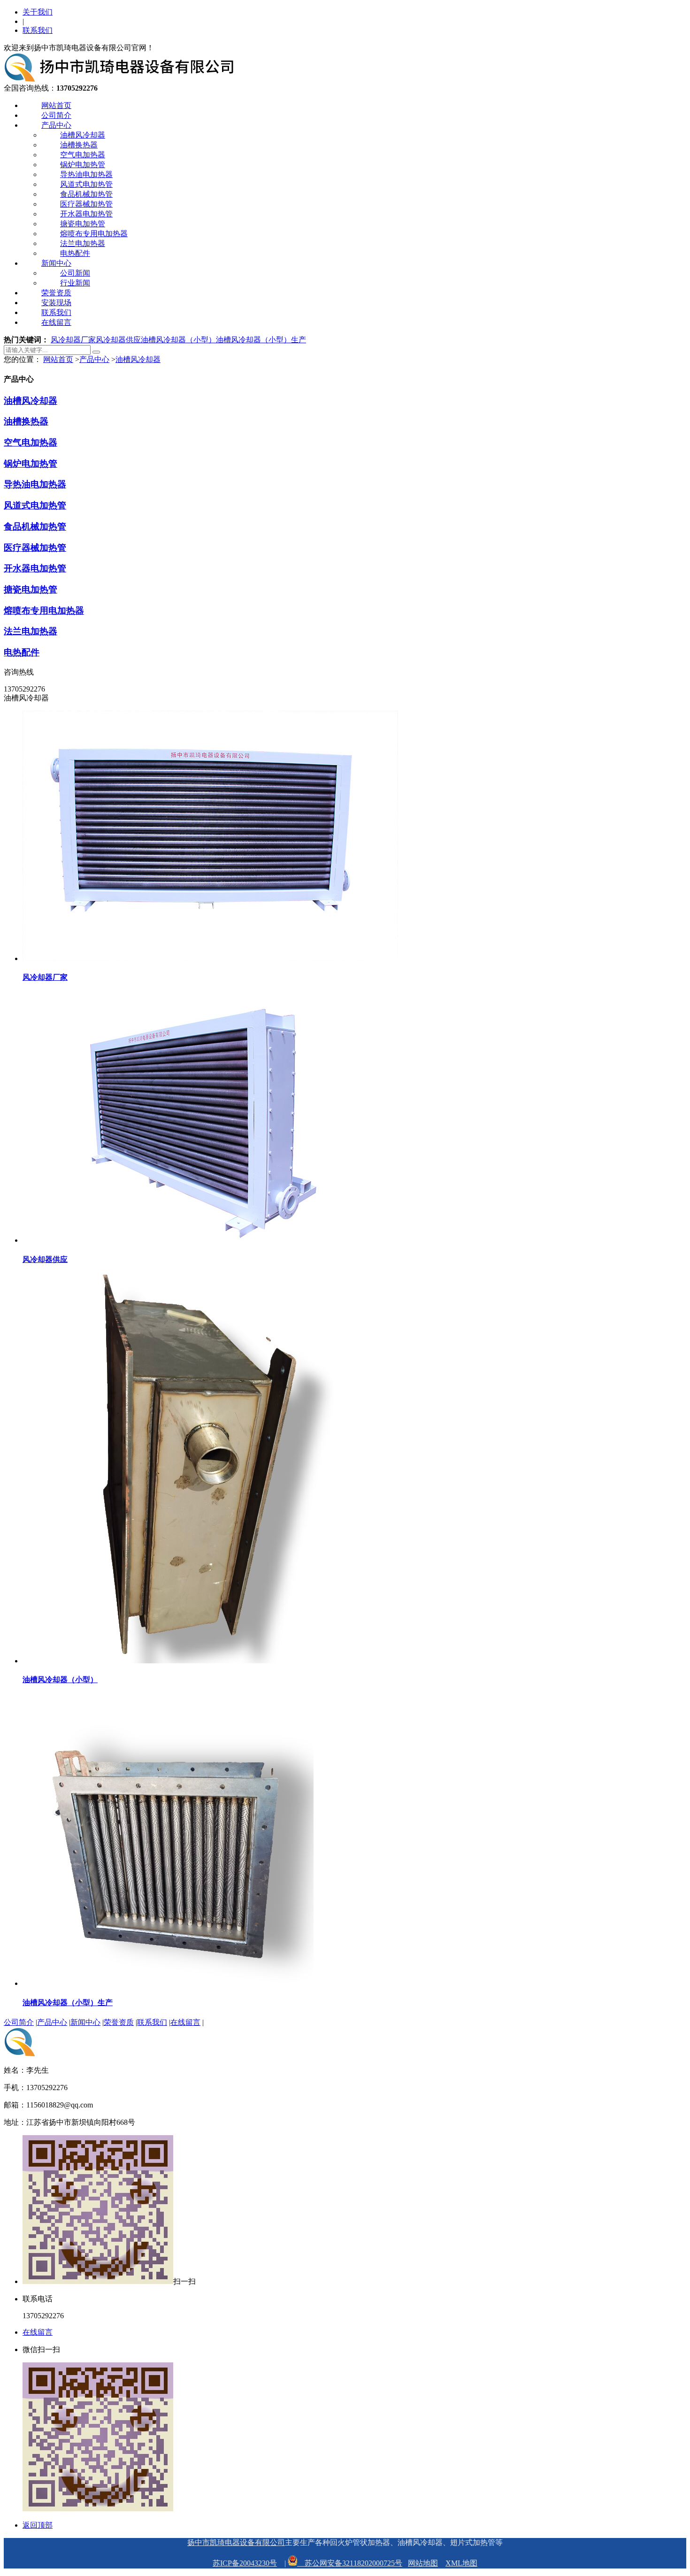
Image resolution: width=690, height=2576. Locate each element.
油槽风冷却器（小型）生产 (261, 340)
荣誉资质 (56, 293)
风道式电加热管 (86, 184)
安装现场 (56, 303)
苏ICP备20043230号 (245, 2563)
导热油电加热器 (86, 174)
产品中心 (56, 125)
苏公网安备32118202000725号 (350, 2563)
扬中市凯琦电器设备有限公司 (236, 2542)
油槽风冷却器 (83, 135)
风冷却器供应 (118, 340)
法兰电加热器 (83, 243)
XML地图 (461, 2563)
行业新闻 (75, 283)
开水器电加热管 (86, 214)
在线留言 (56, 322)
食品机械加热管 (86, 194)
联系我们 (38, 30)
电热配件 (75, 253)
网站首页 (56, 105)
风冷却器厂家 (73, 340)
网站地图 (423, 2563)
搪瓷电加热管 (83, 224)
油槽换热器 (79, 145)
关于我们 (38, 12)
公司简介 (56, 115)
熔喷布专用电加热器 (94, 234)
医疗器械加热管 (86, 204)
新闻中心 (56, 263)
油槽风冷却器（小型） (178, 340)
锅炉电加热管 (83, 165)
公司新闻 (75, 273)
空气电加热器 (83, 155)
